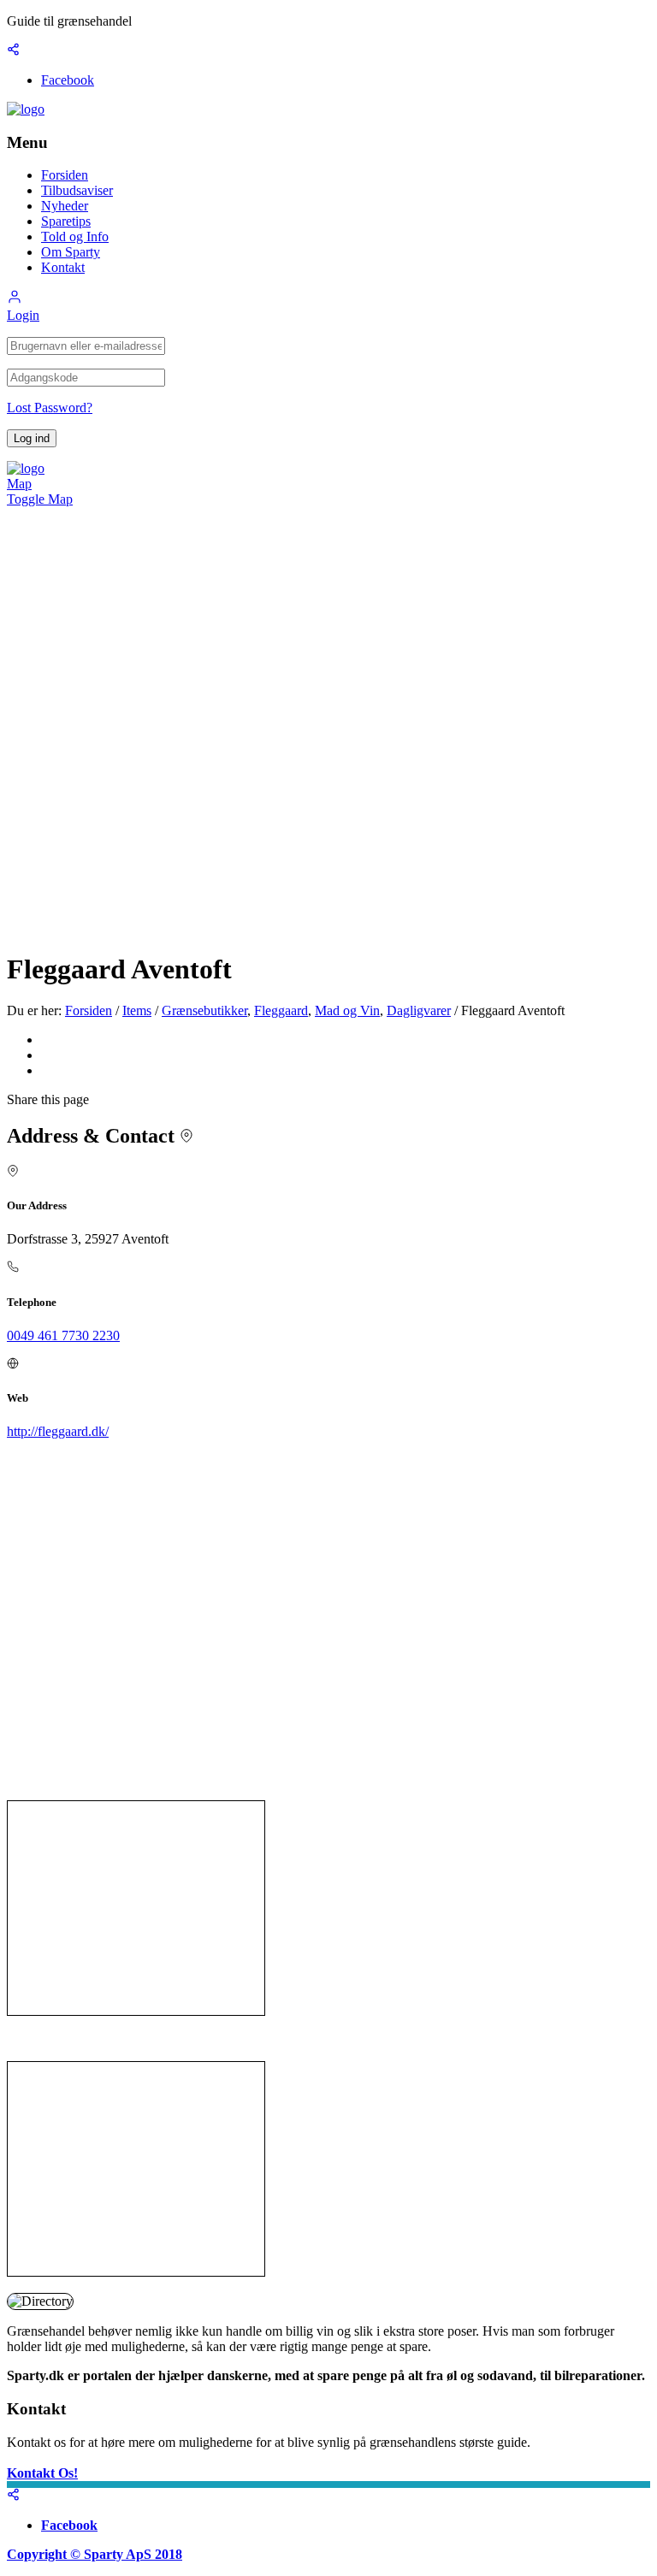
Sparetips (66, 221)
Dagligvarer (419, 1010)
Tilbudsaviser (77, 190)
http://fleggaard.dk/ (58, 1431)
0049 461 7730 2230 (63, 1335)
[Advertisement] (136, 1908)
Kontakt (63, 267)
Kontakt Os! (42, 2473)
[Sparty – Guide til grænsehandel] (26, 109)
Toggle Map (40, 499)
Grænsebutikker (204, 1010)
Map (19, 484)
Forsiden (65, 175)
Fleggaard (281, 1010)
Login (23, 315)
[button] (15, 300)
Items (137, 1010)
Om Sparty (71, 252)
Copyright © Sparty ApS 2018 (95, 2554)
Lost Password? (50, 408)
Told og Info (75, 236)
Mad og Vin (347, 1010)
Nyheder (65, 206)
